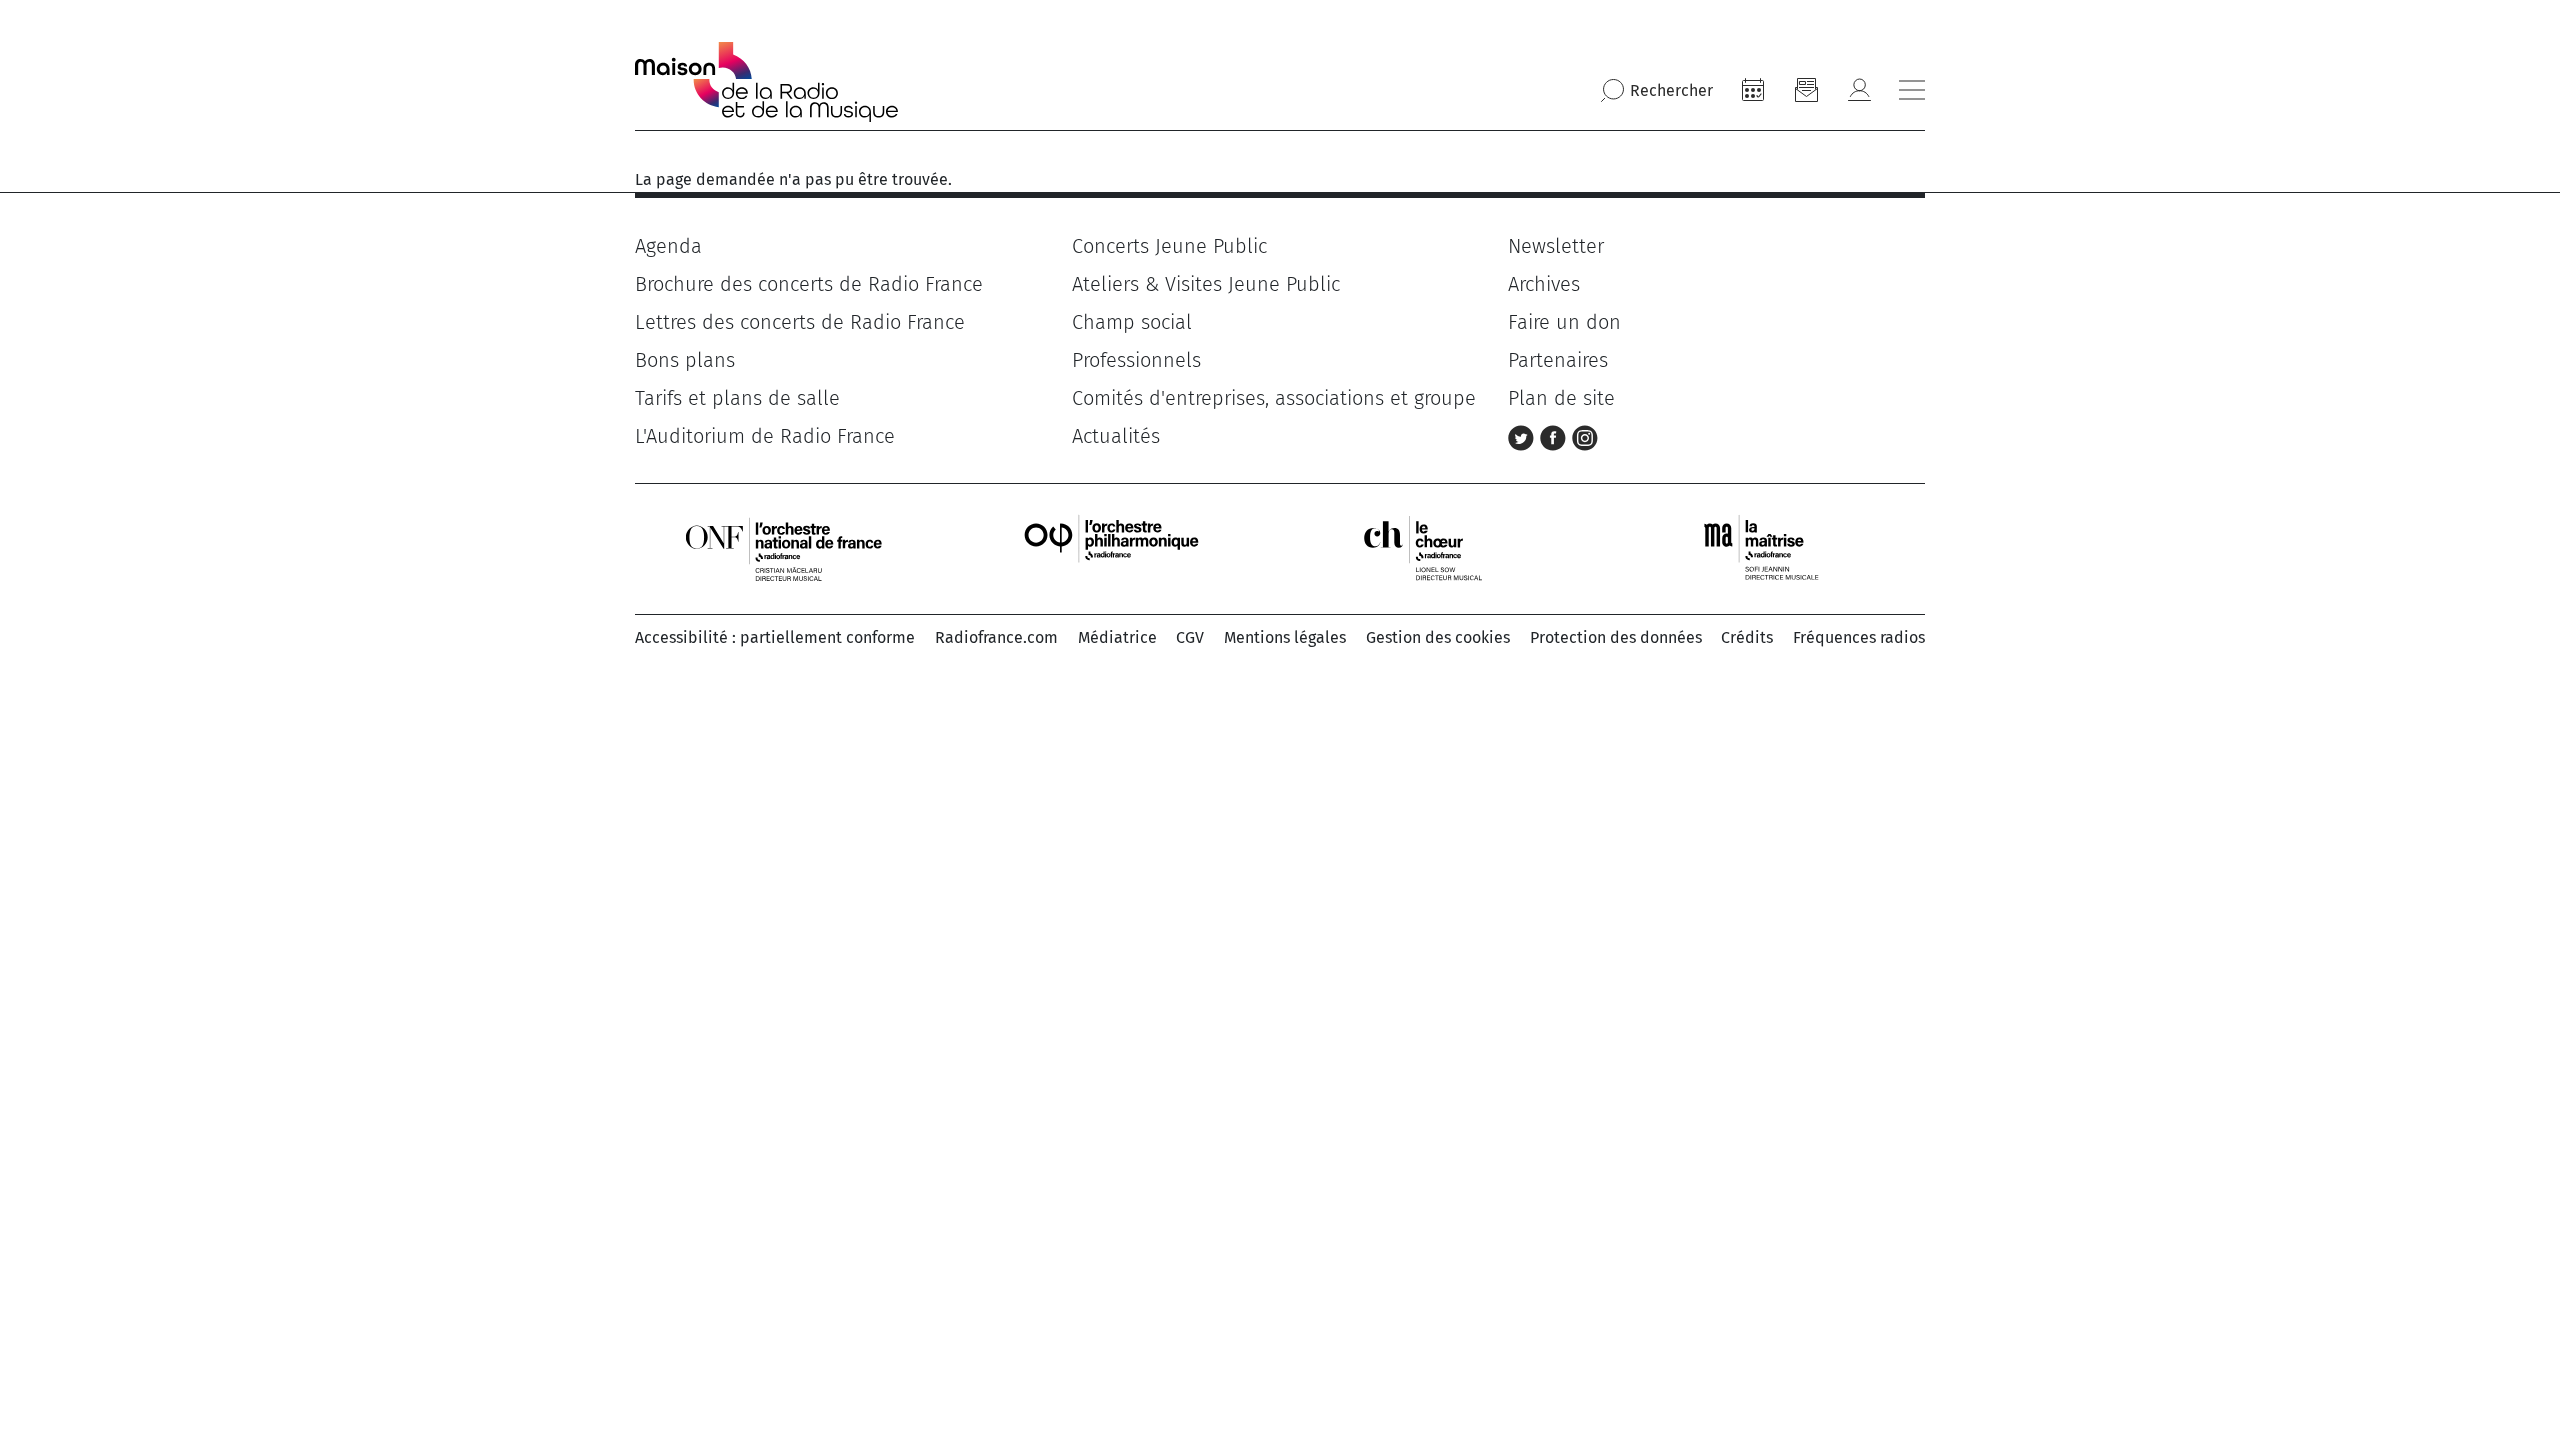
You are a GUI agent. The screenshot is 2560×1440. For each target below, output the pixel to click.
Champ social (1132, 322)
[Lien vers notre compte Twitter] (1524, 436)
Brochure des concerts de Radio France (809, 284)
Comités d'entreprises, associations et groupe (1274, 398)
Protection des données (1616, 637)
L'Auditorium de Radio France (765, 436)
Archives (1544, 284)
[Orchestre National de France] (784, 547)
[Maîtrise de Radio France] (1774, 547)
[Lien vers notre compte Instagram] (1585, 436)
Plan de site (1561, 398)
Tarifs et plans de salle (737, 398)
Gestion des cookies (1438, 637)
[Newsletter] (1806, 90)
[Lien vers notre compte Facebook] (1556, 436)
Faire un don (1564, 322)
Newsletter (1556, 246)
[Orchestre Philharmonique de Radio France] (1114, 547)
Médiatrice (1117, 637)
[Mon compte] (1859, 90)
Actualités (1116, 436)
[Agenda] (1753, 90)
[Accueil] (766, 82)
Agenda (668, 246)
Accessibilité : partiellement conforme (775, 637)
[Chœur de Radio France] (1444, 547)
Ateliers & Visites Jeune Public (1206, 284)
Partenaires (1558, 360)
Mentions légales (1285, 637)
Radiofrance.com (996, 637)
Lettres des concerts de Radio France (800, 322)
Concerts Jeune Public (1169, 246)
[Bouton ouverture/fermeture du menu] (1912, 90)
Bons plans (685, 360)
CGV (1190, 637)
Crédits (1747, 637)
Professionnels (1136, 360)
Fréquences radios (1859, 637)
